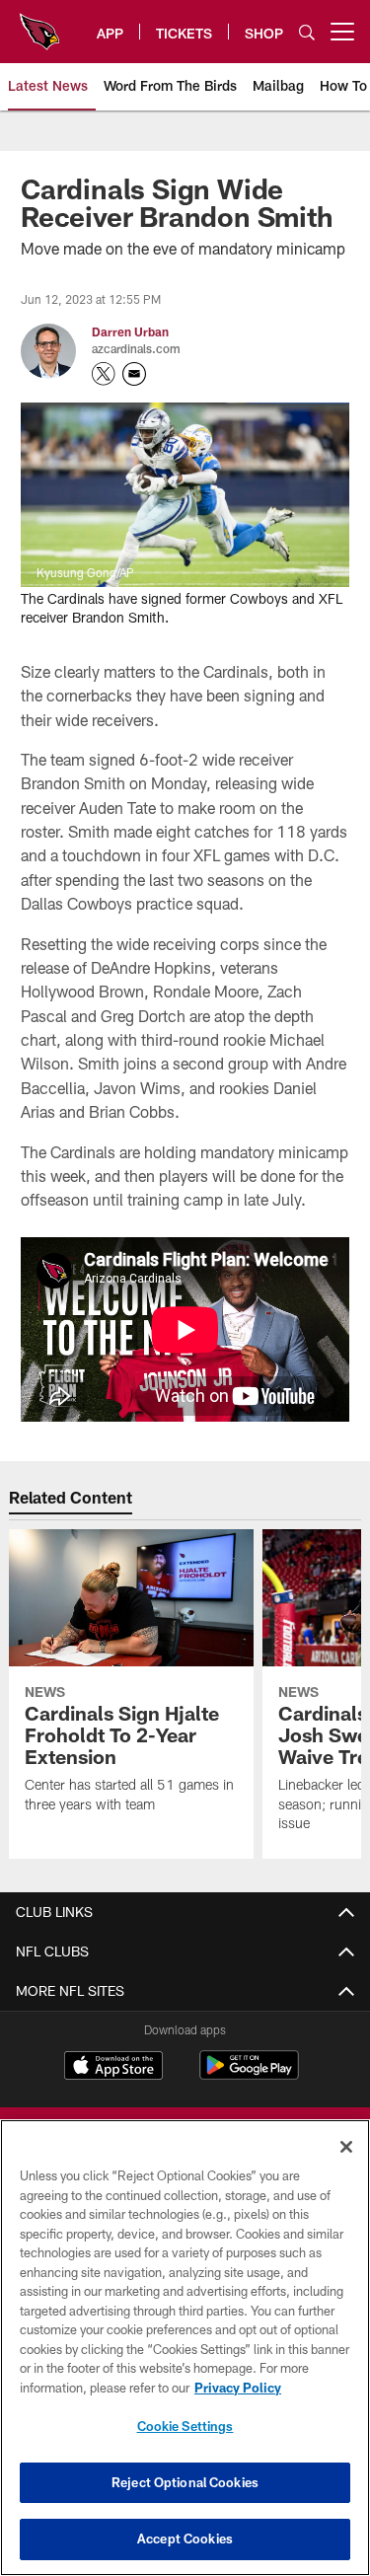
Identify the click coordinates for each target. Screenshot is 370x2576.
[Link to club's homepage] (39, 24)
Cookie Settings (185, 2426)
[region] (185, 2348)
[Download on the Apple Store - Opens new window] (113, 2068)
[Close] (346, 2147)
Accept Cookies (185, 2539)
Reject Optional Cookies (185, 2482)
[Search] (307, 32)
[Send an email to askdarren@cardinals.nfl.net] (134, 374)
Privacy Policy (238, 2388)
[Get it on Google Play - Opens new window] (249, 2075)
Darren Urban (130, 331)
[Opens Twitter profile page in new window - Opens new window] (104, 374)
